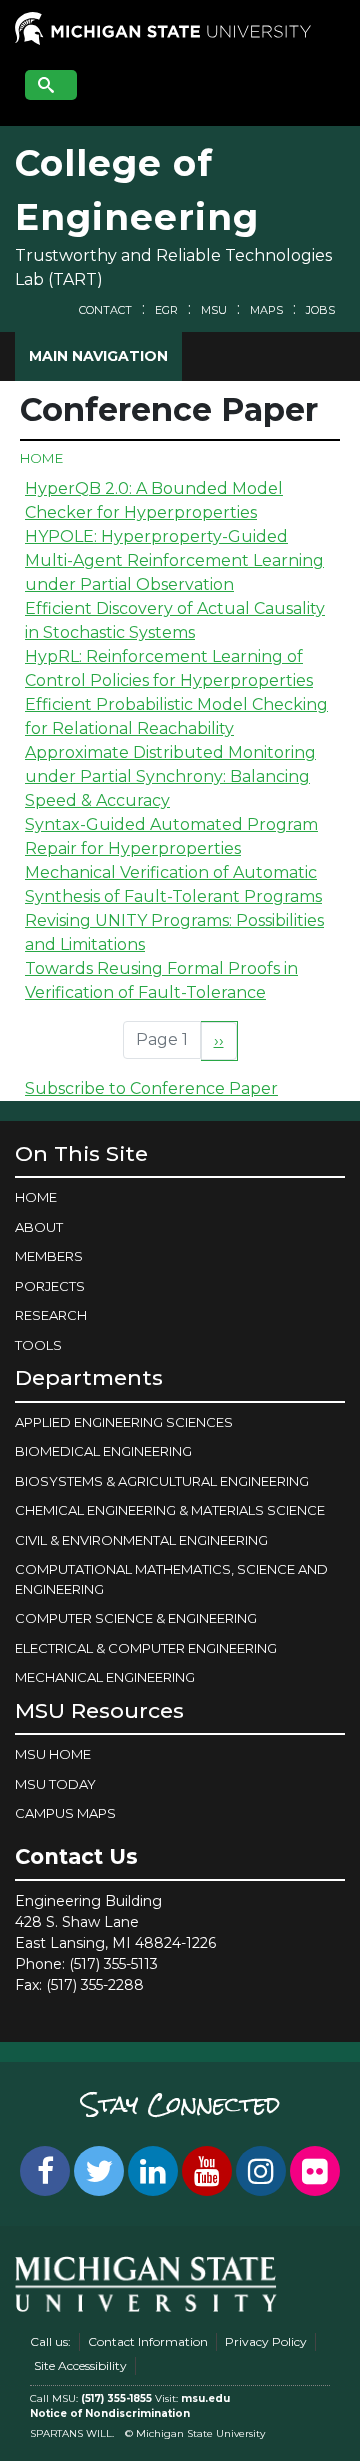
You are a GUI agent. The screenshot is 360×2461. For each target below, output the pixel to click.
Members (49, 1256)
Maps (266, 310)
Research (51, 1315)
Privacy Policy (266, 2341)
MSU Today (55, 1784)
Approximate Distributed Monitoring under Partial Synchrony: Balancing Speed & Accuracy (170, 776)
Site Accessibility (80, 2365)
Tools (38, 1345)
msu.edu (205, 2398)
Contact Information (148, 2341)
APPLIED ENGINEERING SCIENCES (124, 1422)
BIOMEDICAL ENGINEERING (103, 1451)
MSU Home (53, 1754)
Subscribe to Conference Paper (151, 1088)
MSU (214, 310)
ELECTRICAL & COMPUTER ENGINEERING (146, 1648)
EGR (166, 310)
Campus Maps (65, 1813)
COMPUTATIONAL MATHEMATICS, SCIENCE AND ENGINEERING (171, 1579)
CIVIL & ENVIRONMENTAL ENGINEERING (141, 1540)
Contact (105, 310)
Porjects (50, 1286)
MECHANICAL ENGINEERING (105, 1677)
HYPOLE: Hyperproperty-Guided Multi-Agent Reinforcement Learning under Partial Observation (174, 560)
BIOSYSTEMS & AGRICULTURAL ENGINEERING (162, 1481)
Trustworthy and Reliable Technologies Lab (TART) (173, 267)
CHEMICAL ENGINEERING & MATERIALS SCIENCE (170, 1510)
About (39, 1227)
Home (41, 458)
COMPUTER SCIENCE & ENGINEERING (136, 1618)
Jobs (320, 310)
